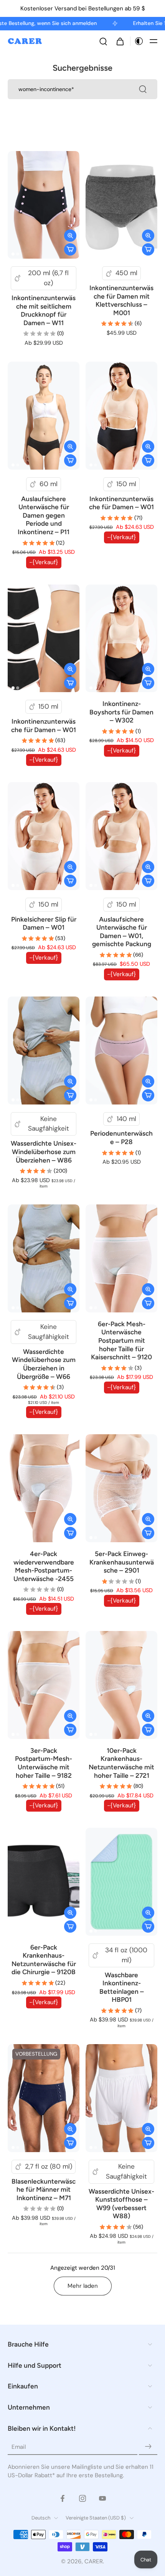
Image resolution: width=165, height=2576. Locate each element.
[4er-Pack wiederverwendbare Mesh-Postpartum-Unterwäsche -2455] (44, 1488)
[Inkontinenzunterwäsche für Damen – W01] (121, 416)
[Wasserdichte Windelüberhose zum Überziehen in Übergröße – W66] (44, 1258)
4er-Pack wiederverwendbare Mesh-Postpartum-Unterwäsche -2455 (44, 1566)
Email (19, 2446)
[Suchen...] (143, 89)
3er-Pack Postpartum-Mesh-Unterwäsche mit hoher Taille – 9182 (44, 1763)
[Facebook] (63, 2498)
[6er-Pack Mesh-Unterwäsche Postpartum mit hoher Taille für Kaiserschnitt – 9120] (121, 1258)
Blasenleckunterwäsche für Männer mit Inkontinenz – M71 (44, 2190)
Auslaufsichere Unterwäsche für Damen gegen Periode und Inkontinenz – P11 (44, 515)
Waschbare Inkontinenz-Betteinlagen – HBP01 (122, 1987)
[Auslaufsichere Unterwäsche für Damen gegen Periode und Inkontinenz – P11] (44, 416)
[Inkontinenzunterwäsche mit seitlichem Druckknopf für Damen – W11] (44, 205)
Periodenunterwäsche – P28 (121, 1138)
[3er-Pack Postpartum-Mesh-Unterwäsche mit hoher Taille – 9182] (44, 1685)
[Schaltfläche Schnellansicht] (70, 236)
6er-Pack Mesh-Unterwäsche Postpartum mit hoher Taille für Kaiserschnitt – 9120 (121, 1340)
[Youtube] (102, 2498)
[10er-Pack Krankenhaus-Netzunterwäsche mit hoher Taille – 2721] (121, 1685)
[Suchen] (103, 41)
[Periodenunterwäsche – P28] (121, 1050)
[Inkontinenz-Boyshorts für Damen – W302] (121, 639)
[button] (153, 41)
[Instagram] (82, 2498)
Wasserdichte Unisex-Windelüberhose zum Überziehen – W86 (44, 1152)
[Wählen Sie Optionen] (70, 249)
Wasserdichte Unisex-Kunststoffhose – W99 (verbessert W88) (121, 2204)
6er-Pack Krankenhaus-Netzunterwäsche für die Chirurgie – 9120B (44, 1960)
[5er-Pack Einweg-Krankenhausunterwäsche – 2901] (121, 1488)
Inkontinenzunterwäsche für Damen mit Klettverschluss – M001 (121, 300)
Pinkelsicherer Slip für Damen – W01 (44, 923)
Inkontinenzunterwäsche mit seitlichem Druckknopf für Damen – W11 (44, 310)
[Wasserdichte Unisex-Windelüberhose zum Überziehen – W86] (44, 1050)
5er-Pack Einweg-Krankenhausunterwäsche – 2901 (122, 1562)
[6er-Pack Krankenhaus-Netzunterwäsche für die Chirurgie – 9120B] (44, 1882)
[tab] (13, 254)
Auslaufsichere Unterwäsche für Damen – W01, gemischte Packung (122, 932)
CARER (94, 2561)
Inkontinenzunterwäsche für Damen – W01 (121, 503)
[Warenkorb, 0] (120, 41)
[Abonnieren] (148, 2446)
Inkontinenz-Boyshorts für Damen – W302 (121, 712)
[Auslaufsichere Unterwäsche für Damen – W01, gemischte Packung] (121, 836)
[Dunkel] (137, 41)
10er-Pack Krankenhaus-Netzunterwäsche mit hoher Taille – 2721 (121, 1763)
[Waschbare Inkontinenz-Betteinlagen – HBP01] (121, 1882)
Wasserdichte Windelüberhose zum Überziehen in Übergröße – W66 (44, 1364)
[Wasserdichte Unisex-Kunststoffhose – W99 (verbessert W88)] (121, 2098)
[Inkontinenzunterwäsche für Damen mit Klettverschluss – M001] (121, 205)
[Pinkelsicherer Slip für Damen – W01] (44, 836)
